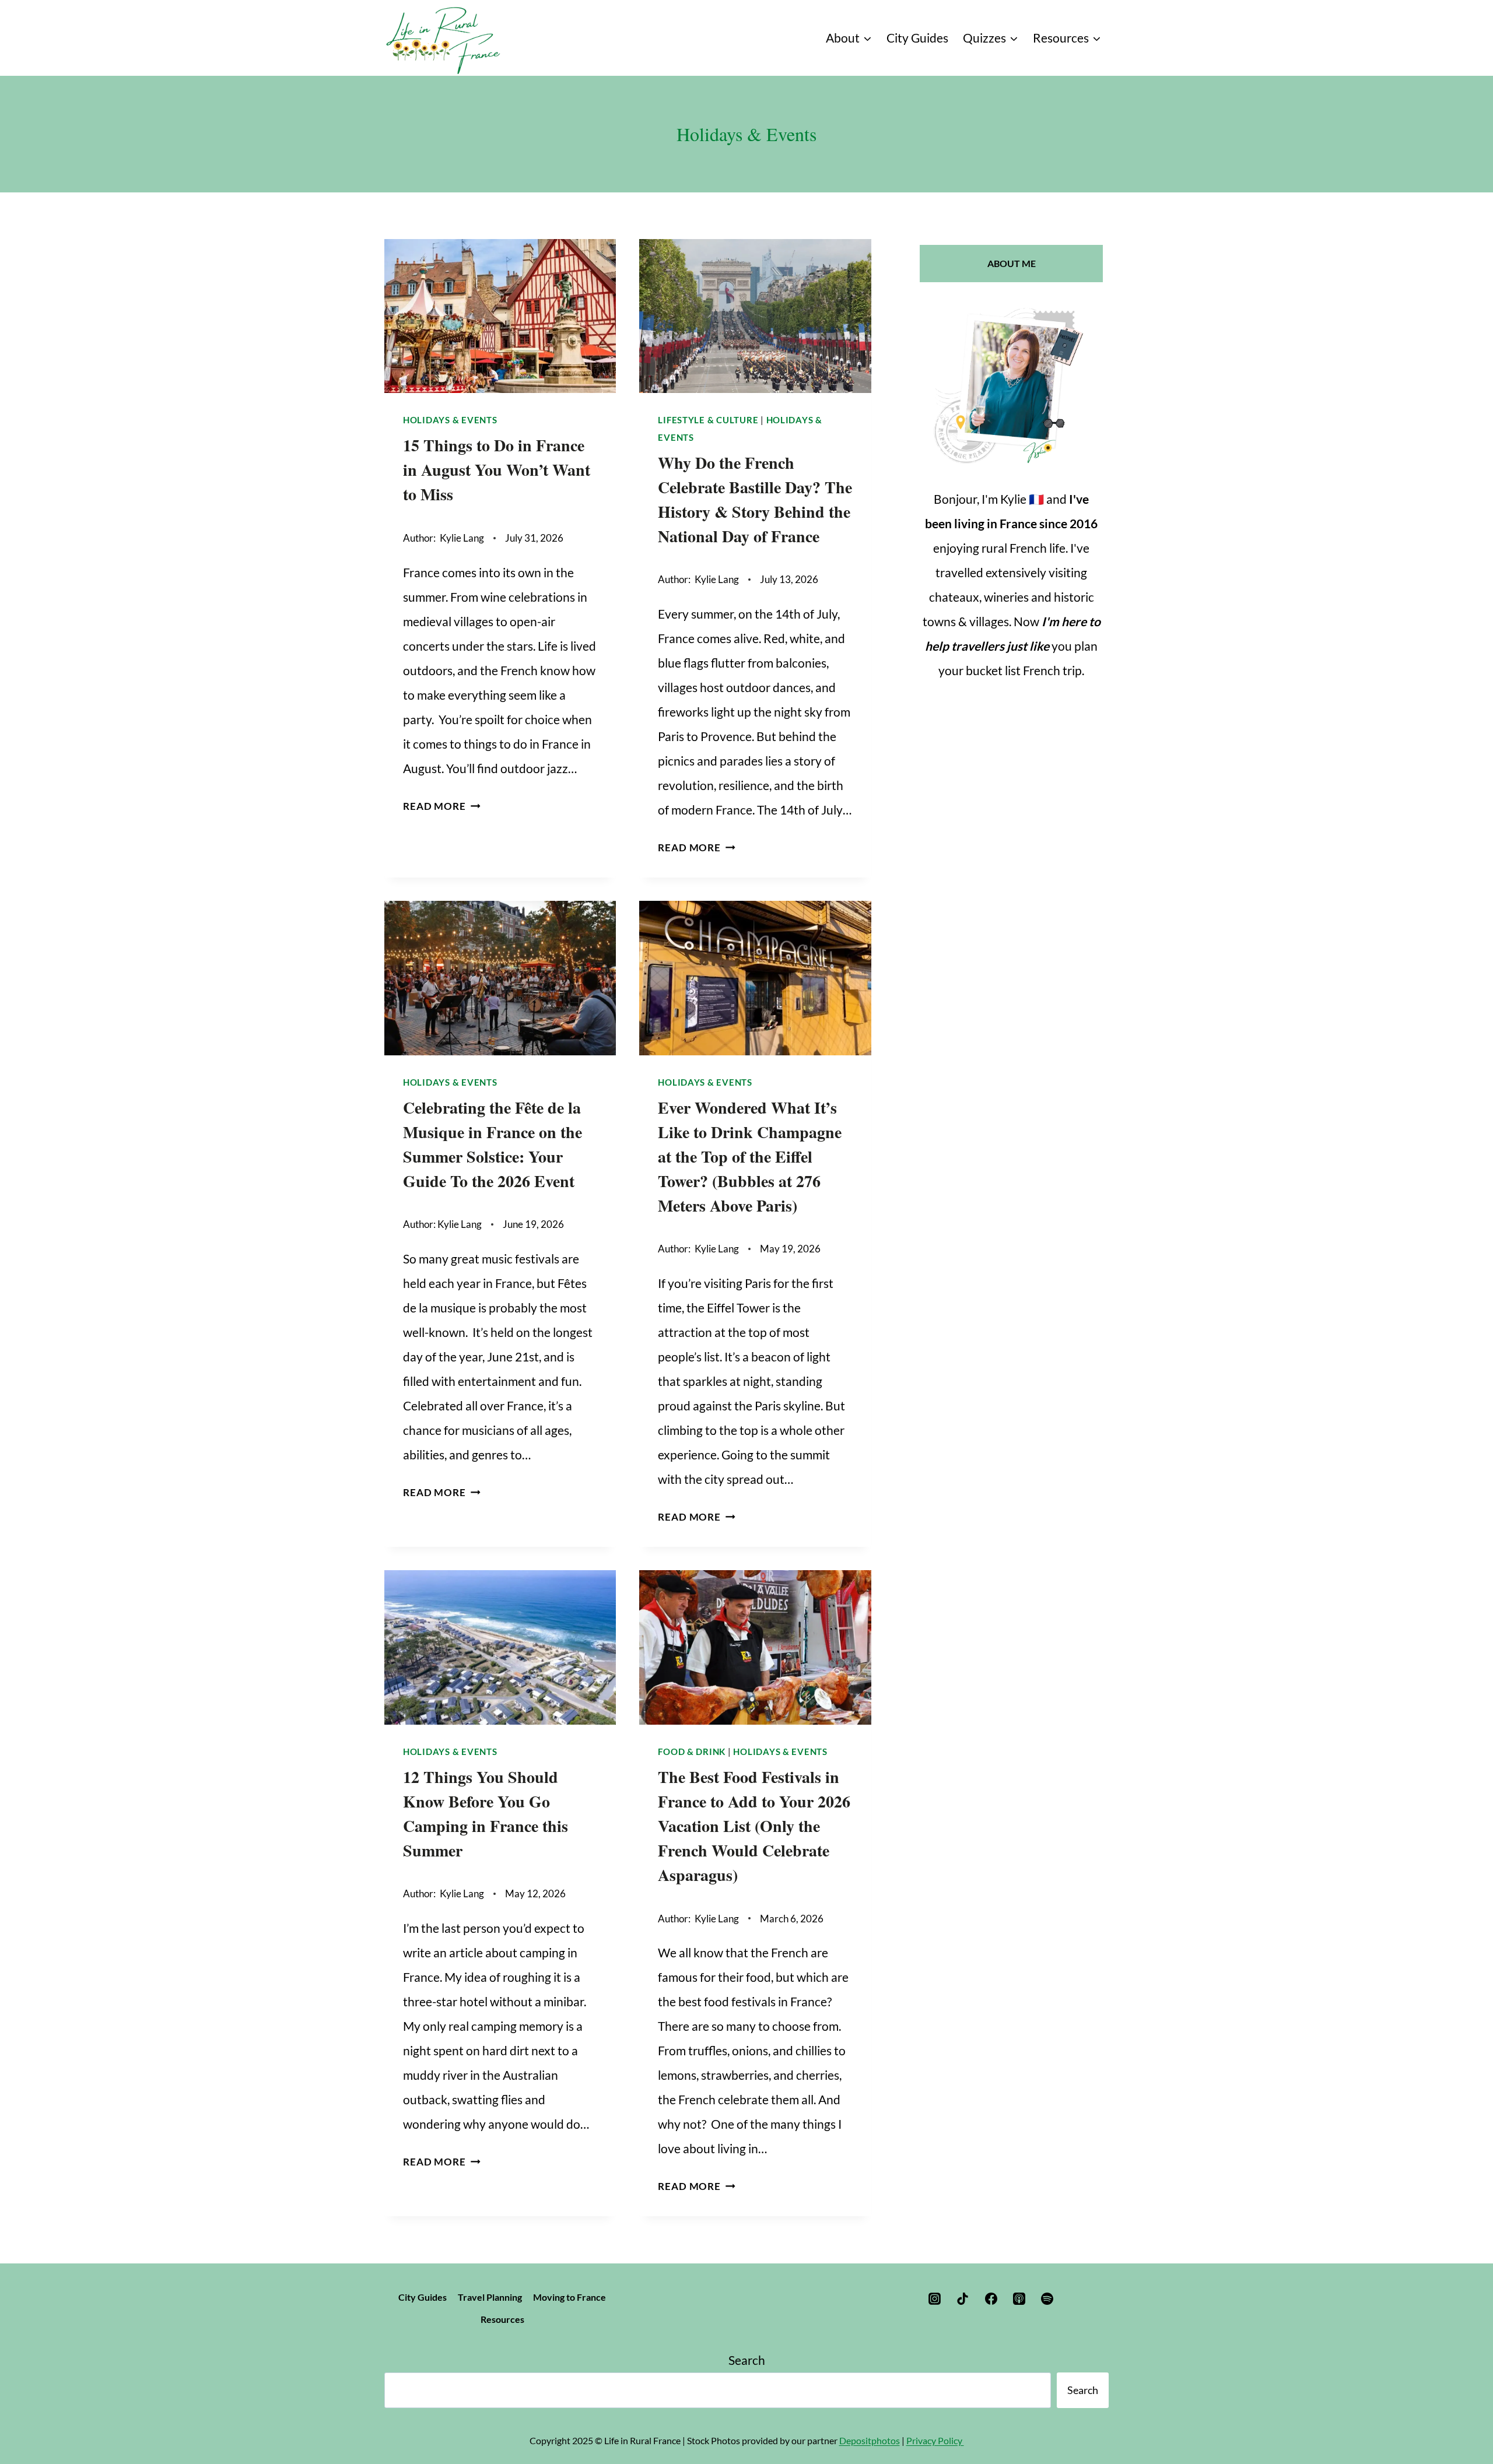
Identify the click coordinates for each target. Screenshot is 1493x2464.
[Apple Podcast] (1019, 2299)
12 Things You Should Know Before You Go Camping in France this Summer (486, 1814)
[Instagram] (934, 2299)
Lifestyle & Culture (708, 420)
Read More (442, 806)
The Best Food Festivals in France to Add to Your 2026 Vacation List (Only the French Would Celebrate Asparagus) (754, 1826)
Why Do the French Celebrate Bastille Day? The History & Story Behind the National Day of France (755, 499)
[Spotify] (1047, 2299)
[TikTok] (963, 2299)
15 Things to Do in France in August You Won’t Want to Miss (497, 470)
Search (747, 2360)
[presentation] (500, 316)
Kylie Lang (462, 538)
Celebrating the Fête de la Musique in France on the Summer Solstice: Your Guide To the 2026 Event (493, 1144)
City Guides (917, 38)
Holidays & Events (450, 420)
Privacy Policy (935, 2440)
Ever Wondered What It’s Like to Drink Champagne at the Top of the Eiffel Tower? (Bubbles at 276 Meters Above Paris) (750, 1156)
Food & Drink (692, 1752)
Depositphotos (870, 2440)
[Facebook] (991, 2299)
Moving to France (569, 2297)
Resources (502, 2319)
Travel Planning (490, 2297)
